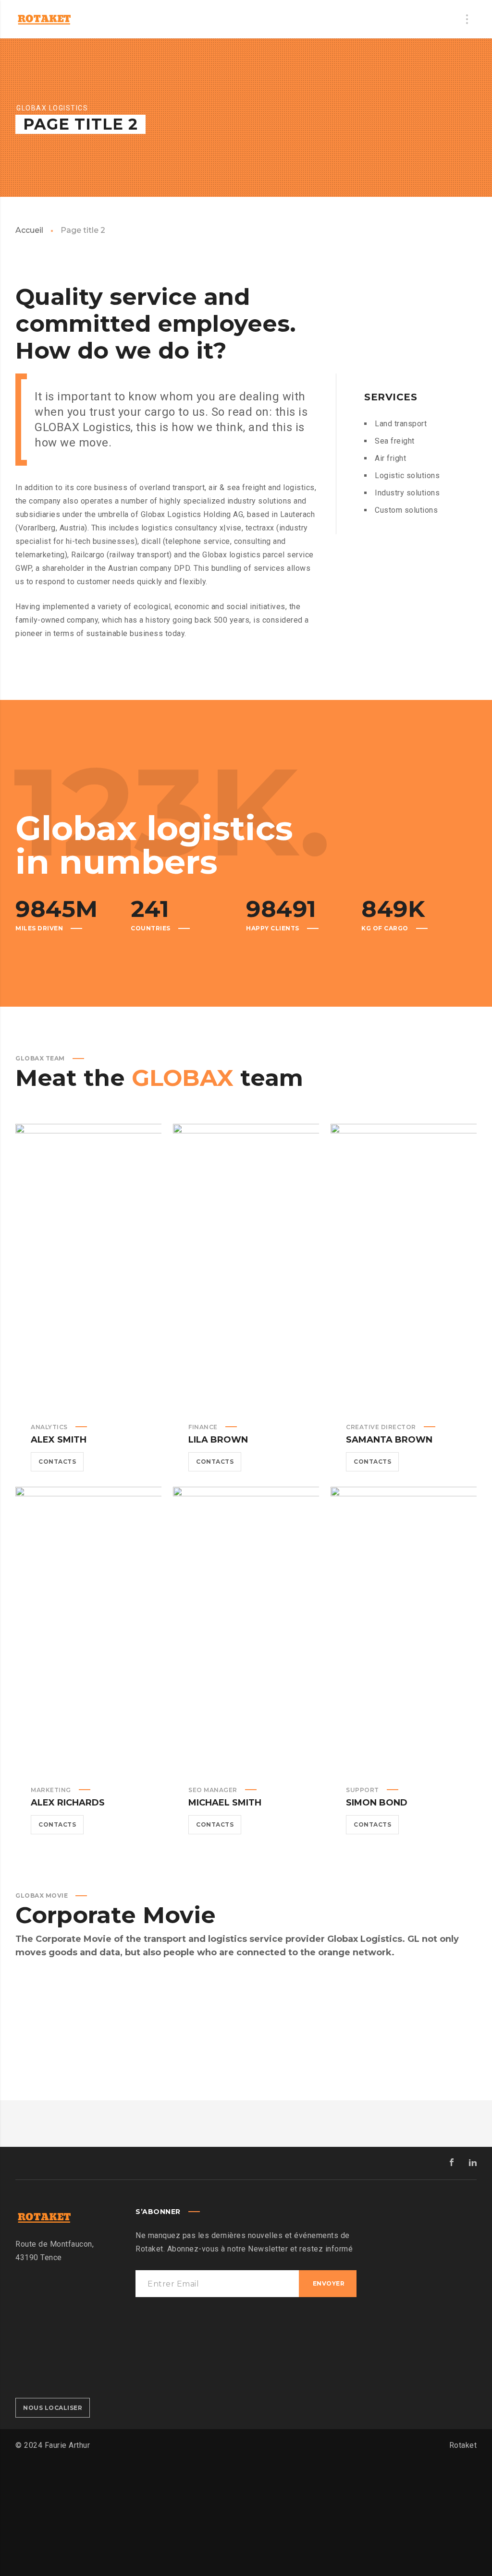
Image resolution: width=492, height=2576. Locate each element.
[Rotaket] (44, 19)
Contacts (57, 1462)
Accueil (29, 230)
